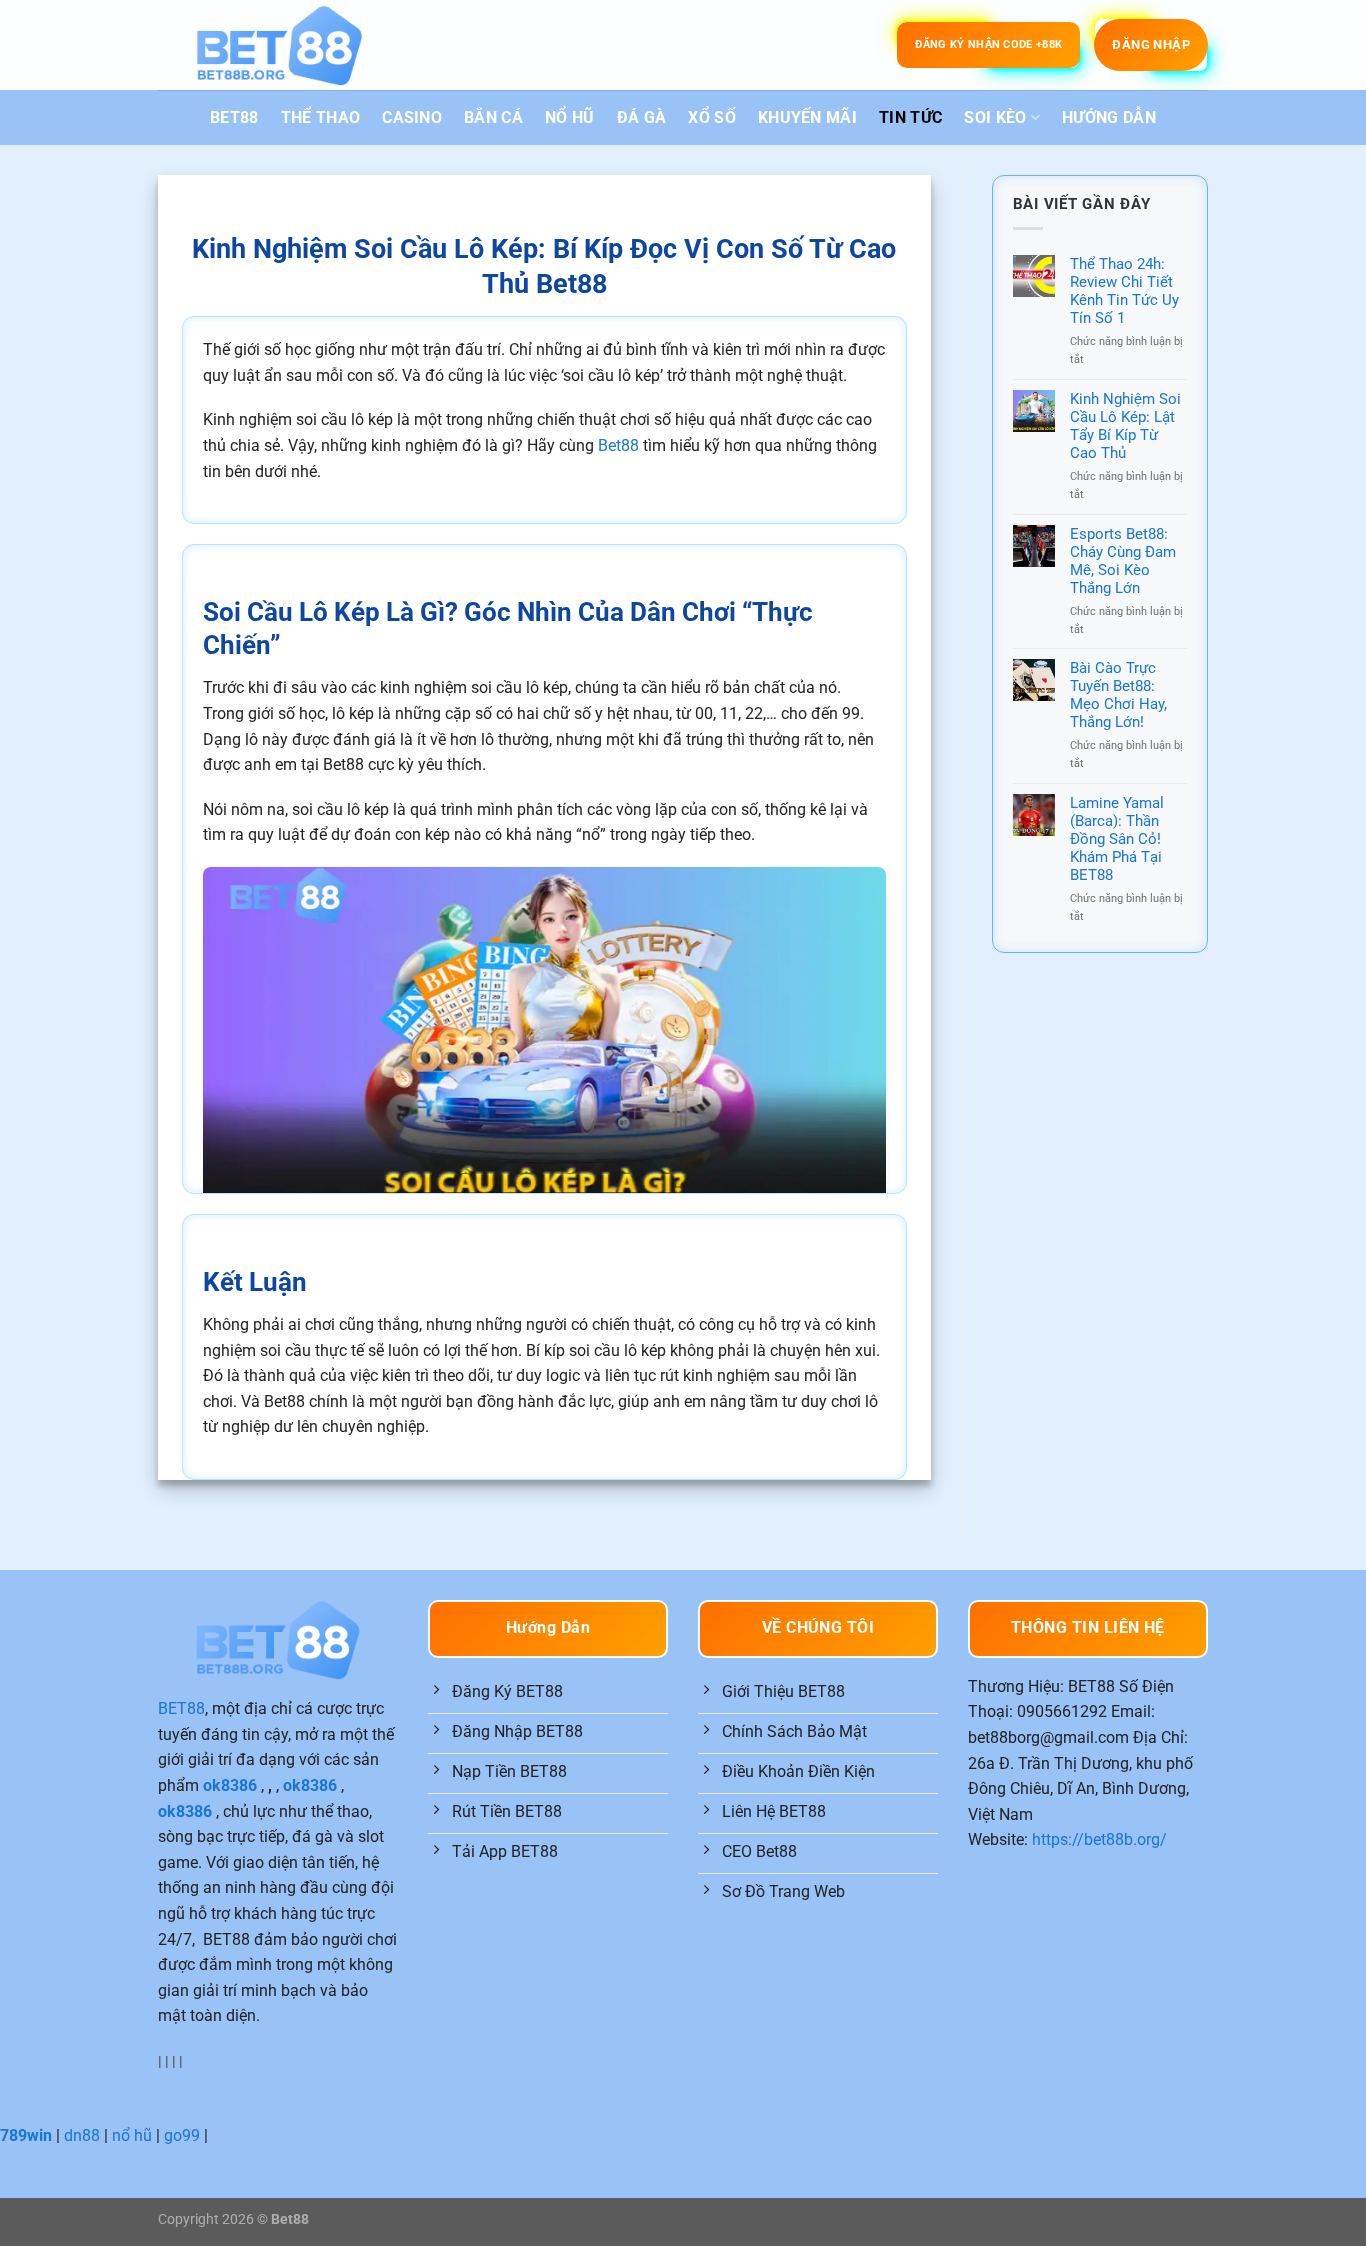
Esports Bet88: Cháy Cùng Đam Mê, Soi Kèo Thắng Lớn (1123, 561)
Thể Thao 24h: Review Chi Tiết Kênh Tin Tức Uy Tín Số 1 (1124, 291)
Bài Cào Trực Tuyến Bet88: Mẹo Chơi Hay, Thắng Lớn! (1118, 695)
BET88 (234, 117)
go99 (182, 2135)
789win (26, 2135)
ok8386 (230, 1785)
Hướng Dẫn (1109, 117)
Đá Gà (642, 117)
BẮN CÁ (493, 117)
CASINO (412, 117)
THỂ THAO (321, 117)
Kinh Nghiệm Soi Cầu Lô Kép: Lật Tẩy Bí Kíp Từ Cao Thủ (1125, 426)
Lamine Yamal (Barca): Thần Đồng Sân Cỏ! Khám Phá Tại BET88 (1117, 839)
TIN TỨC (910, 117)
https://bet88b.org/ (1099, 1839)
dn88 (82, 2135)
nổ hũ (132, 2135)
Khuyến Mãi (807, 117)
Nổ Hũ (570, 117)
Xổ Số (712, 117)
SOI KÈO (995, 117)
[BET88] (279, 45)
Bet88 (618, 445)
